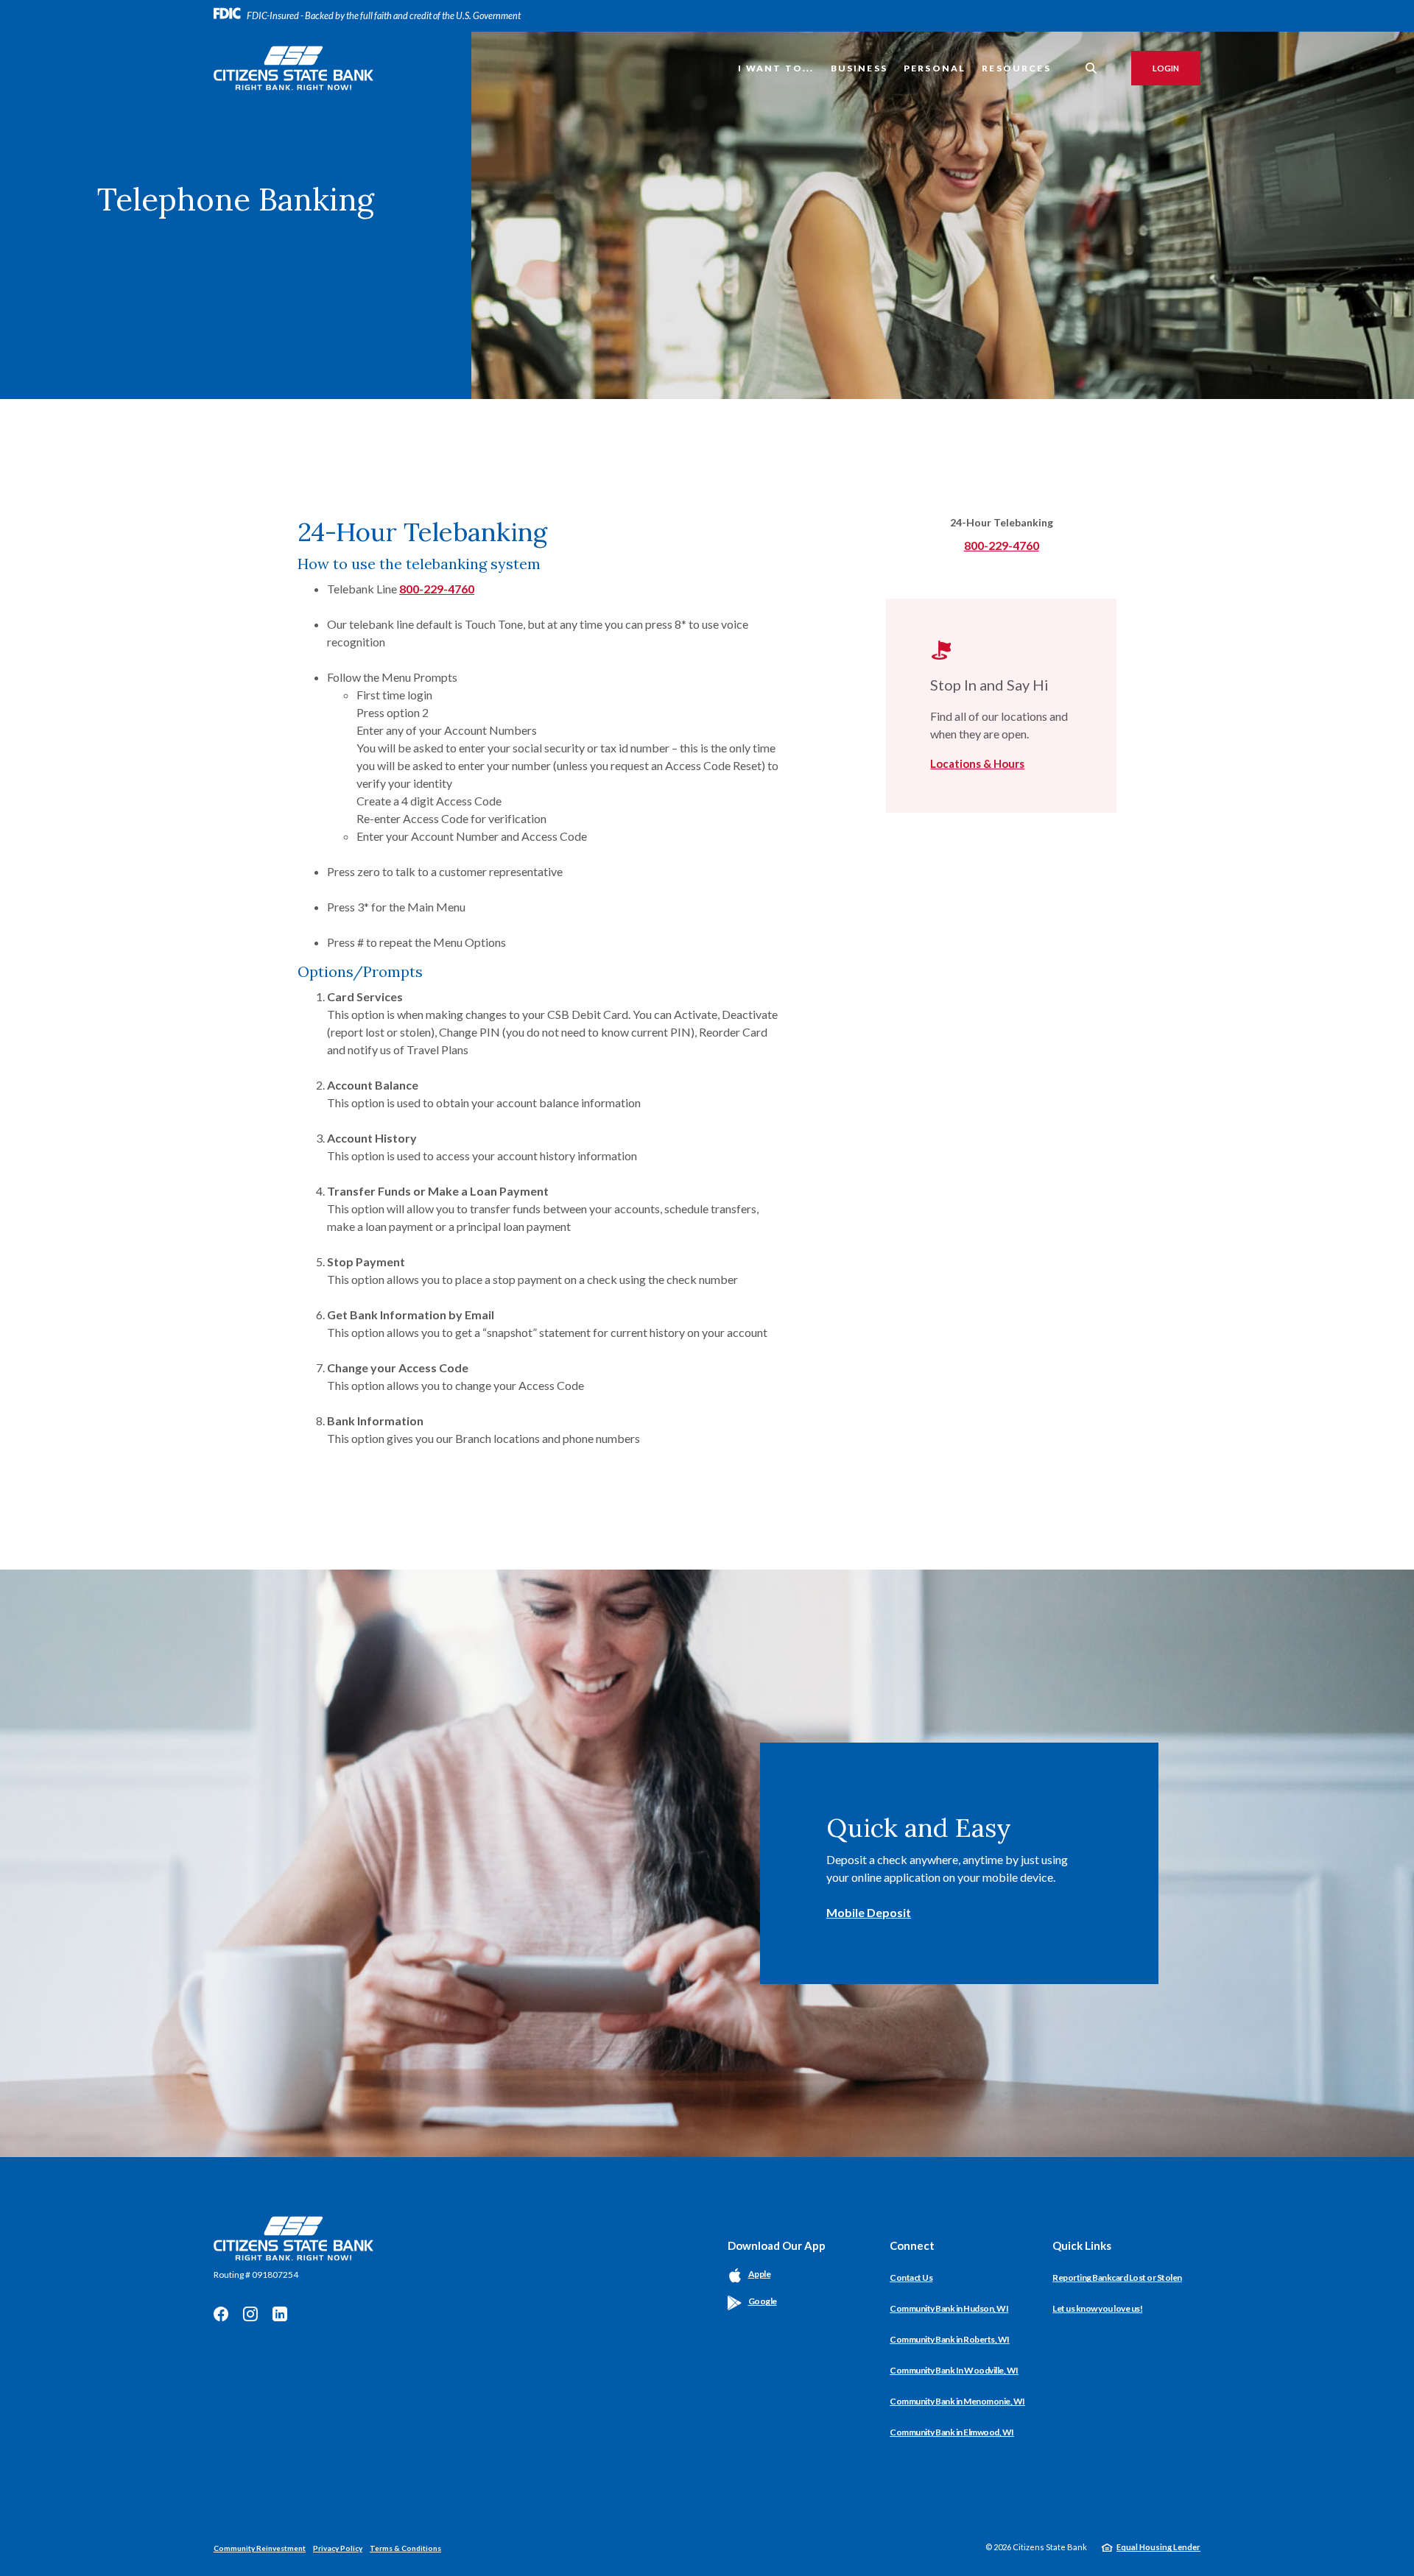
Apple (760, 2274)
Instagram (250, 2314)
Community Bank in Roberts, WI (950, 2339)
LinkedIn (280, 2314)
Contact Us (911, 2277)
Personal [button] (935, 68)
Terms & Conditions (405, 2548)
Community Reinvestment (260, 2548)
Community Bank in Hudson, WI (949, 2308)
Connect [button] (912, 2245)
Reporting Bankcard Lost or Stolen (1117, 2277)
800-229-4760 (437, 589)
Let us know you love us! (1097, 2308)
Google (763, 2301)
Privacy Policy (338, 2548)
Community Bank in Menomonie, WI (957, 2401)
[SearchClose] (1091, 68)
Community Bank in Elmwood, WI (952, 2432)
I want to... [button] (776, 68)
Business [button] (859, 68)
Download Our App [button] (777, 2245)
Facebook (221, 2314)
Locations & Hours (977, 763)
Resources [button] (1016, 68)
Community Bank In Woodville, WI (954, 2370)
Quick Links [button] (1082, 2245)
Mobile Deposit (869, 1912)
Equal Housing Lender (1158, 2547)
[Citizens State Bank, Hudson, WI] (293, 68)
